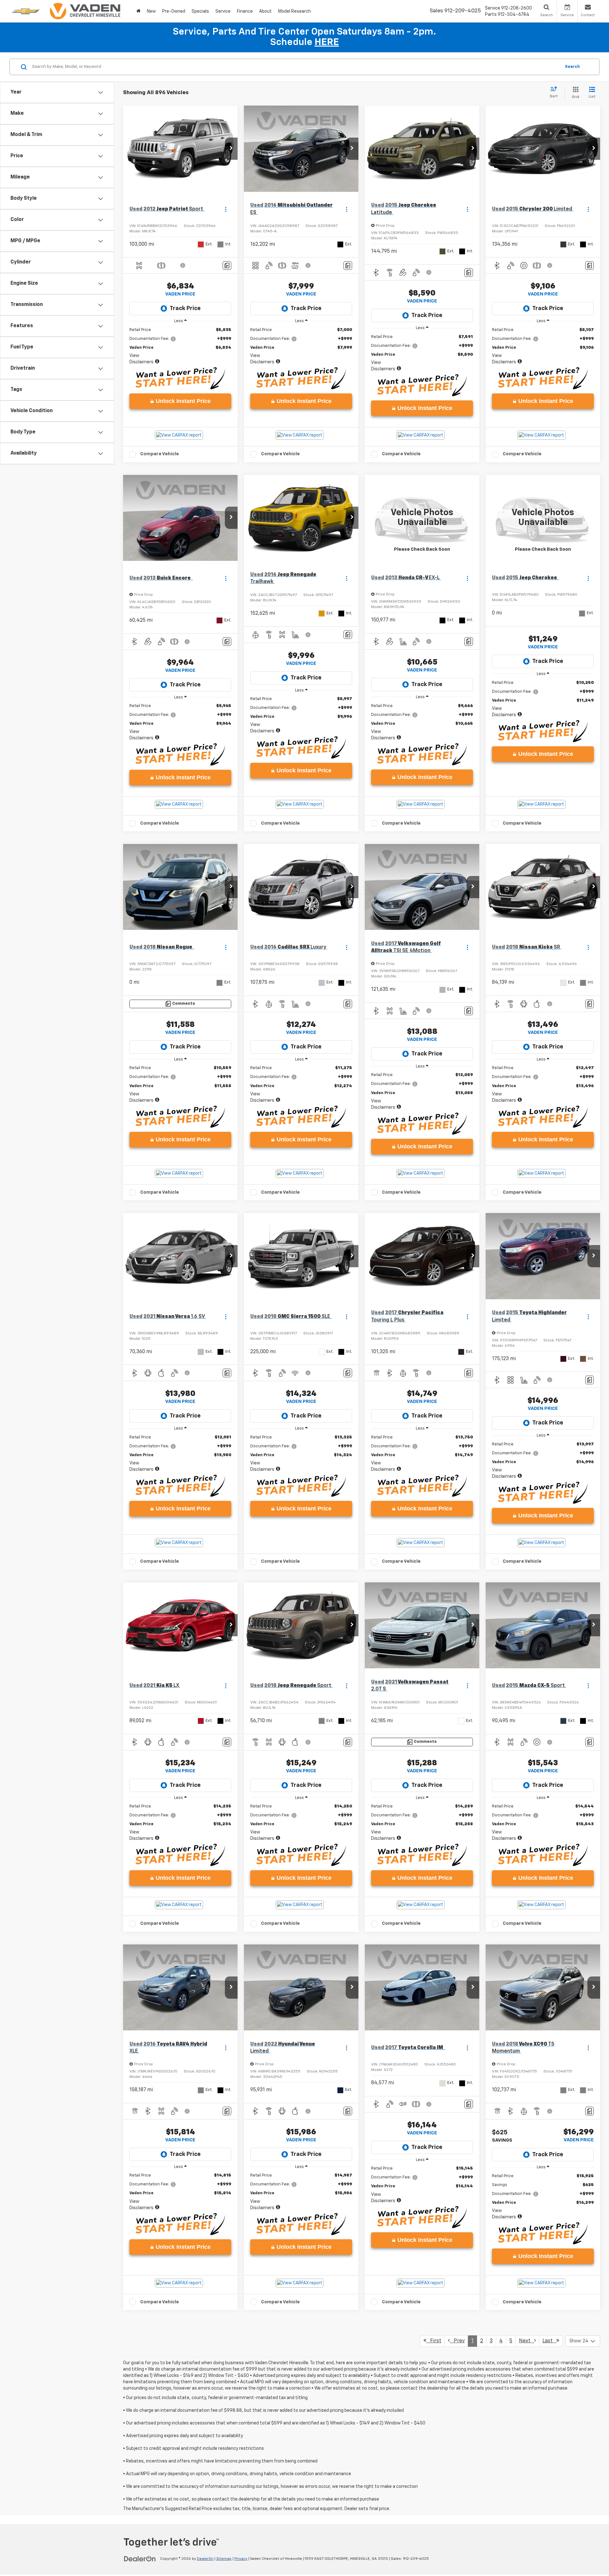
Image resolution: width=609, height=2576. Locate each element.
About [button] (265, 11)
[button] (231, 149)
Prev (457, 2341)
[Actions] (226, 209)
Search (572, 67)
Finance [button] (245, 11)
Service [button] (223, 11)
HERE (327, 42)
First (434, 2341)
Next (527, 2341)
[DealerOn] (140, 2559)
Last (549, 2341)
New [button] (151, 11)
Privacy (241, 2559)
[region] (180, 346)
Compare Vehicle (160, 454)
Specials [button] (200, 11)
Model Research (295, 11)
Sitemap (224, 2559)
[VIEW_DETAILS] (422, 518)
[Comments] (227, 266)
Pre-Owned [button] (174, 11)
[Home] (138, 11)
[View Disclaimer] (183, 265)
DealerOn (205, 2559)
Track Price (185, 308)
